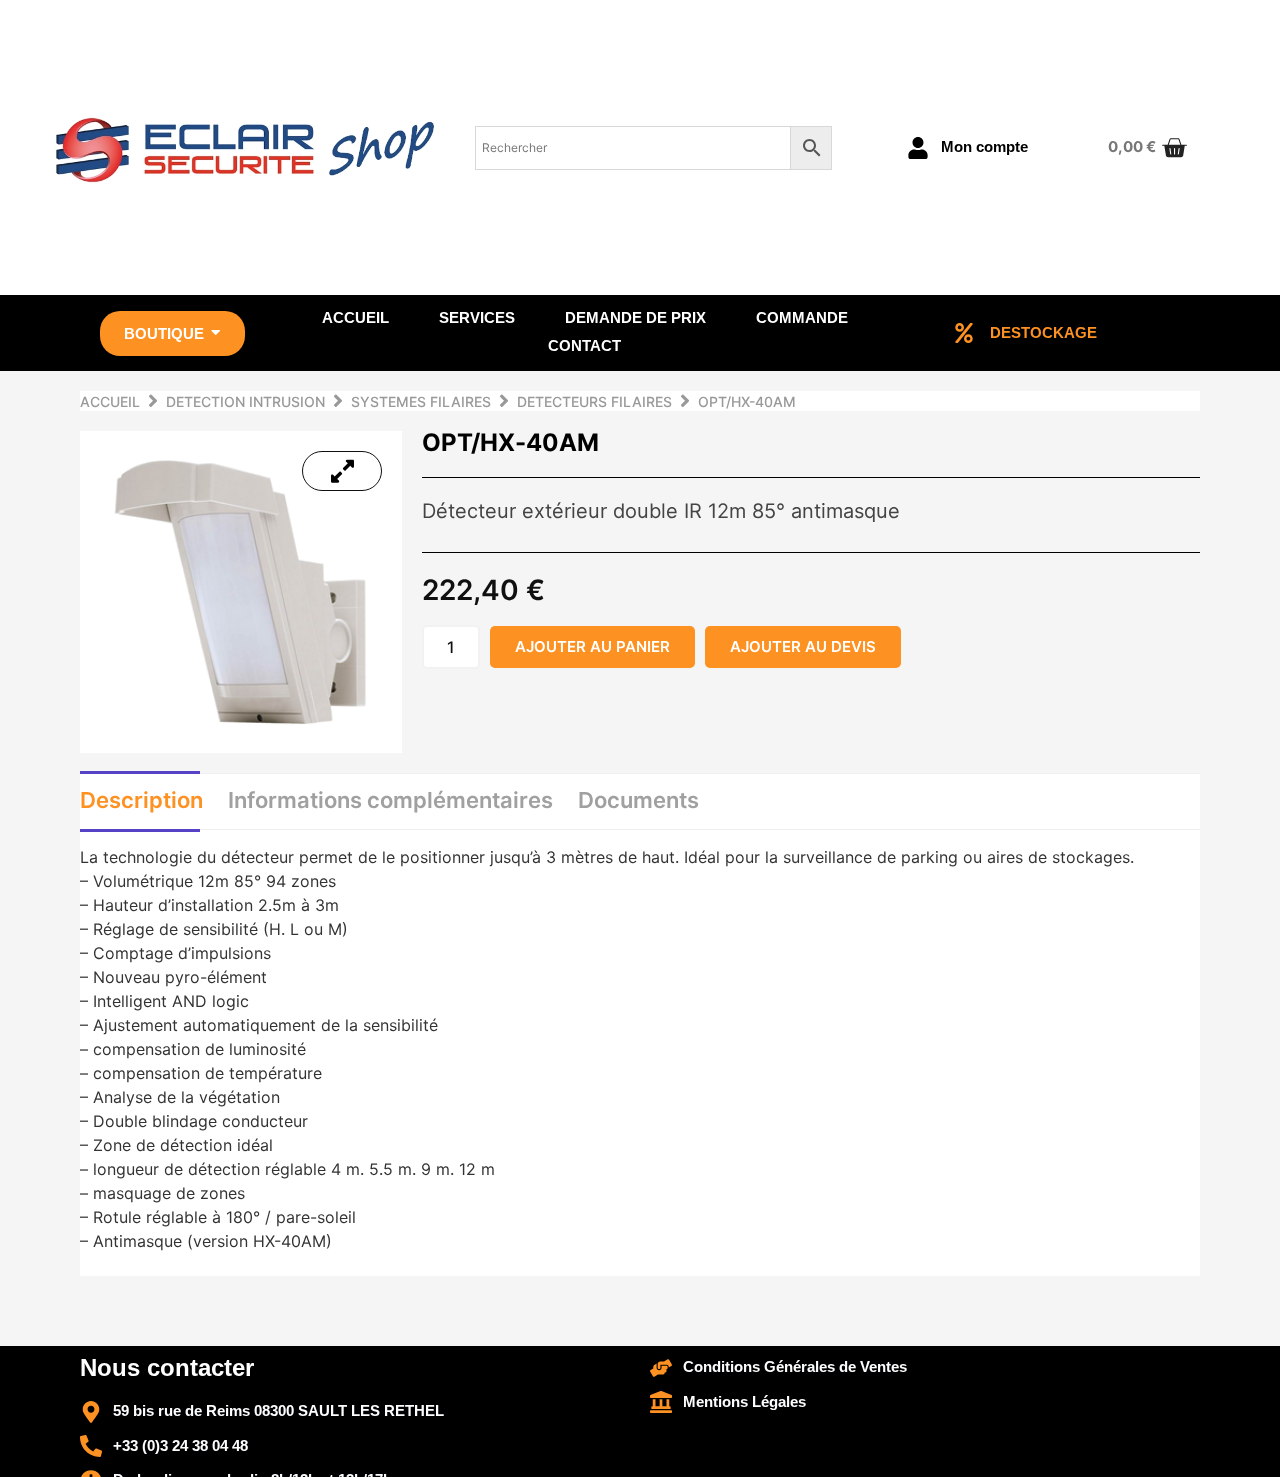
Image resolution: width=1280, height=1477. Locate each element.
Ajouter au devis (803, 646)
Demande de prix (635, 317)
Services (477, 317)
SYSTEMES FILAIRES (421, 401)
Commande (802, 317)
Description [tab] (141, 800)
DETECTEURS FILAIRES (594, 401)
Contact (584, 345)
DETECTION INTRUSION (245, 401)
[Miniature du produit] (342, 471)
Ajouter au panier (592, 646)
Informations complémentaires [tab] (390, 800)
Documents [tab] (638, 800)
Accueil (355, 317)
